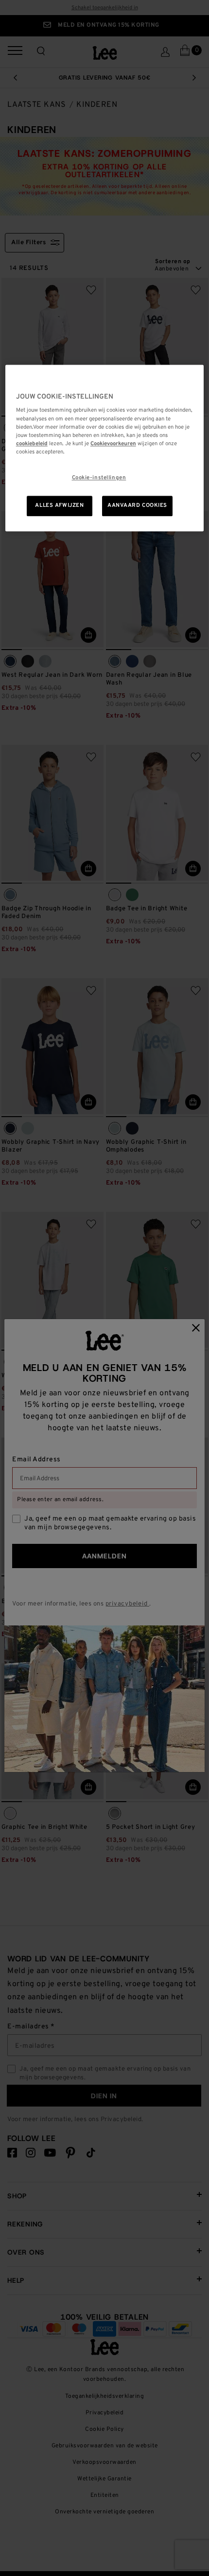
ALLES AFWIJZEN (59, 505)
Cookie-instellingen (99, 478)
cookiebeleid (32, 444)
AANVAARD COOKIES (137, 505)
